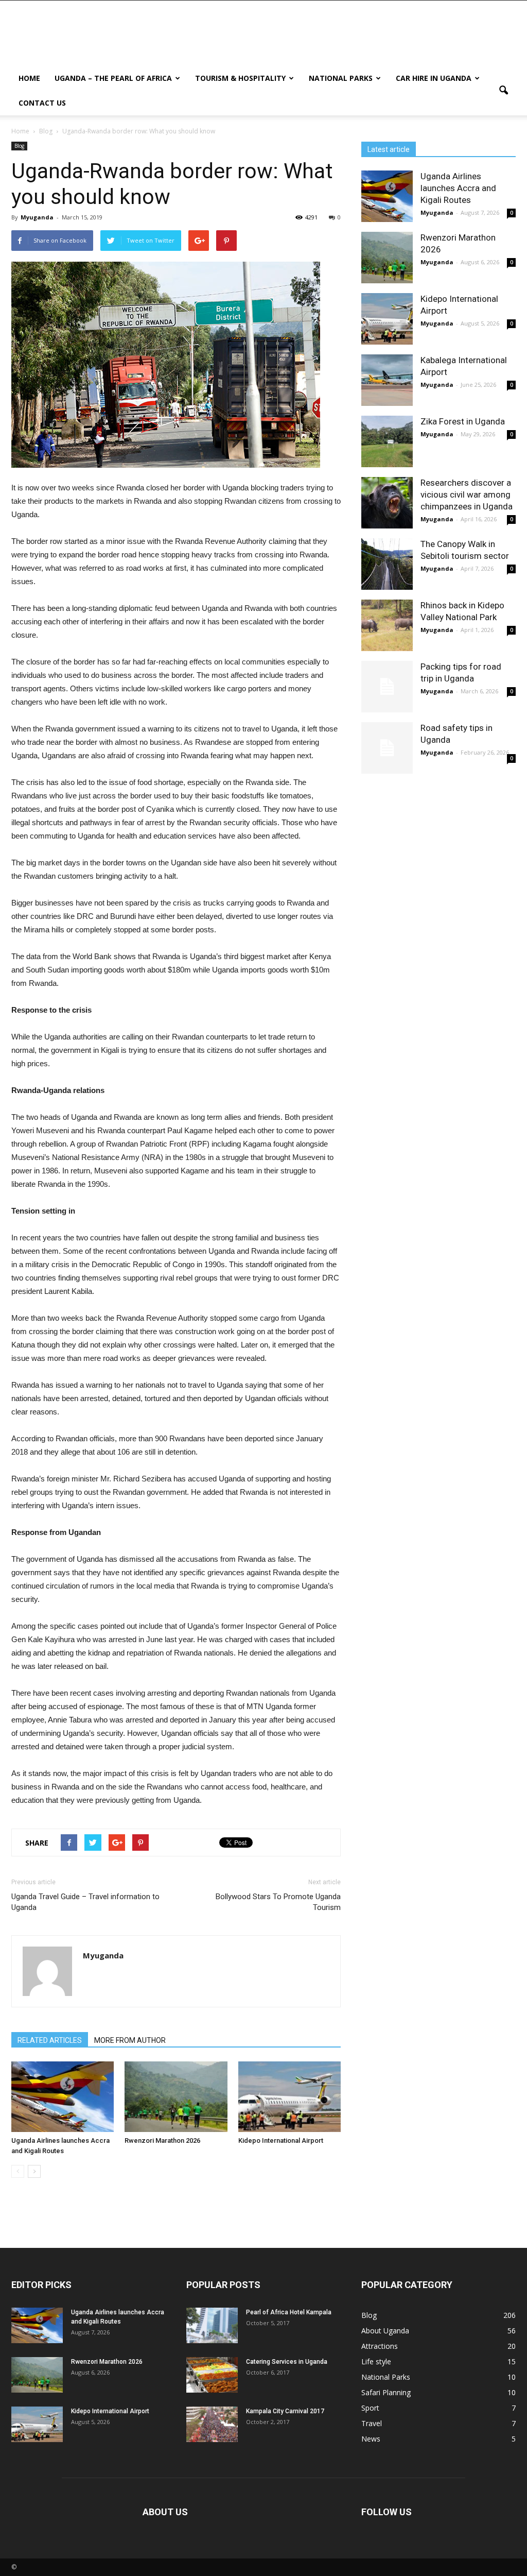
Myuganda (37, 217)
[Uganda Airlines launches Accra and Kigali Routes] (63, 2097)
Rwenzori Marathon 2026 (162, 2140)
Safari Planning (386, 2392)
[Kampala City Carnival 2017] (212, 2424)
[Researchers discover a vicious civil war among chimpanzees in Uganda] (387, 503)
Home (29, 78)
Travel (372, 2423)
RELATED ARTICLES (50, 2040)
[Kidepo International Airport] (289, 2097)
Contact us (42, 103)
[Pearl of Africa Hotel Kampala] (212, 2325)
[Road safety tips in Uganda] (387, 748)
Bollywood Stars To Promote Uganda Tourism (278, 1902)
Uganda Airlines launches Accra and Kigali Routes (458, 188)
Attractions (380, 2346)
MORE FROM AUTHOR (130, 2040)
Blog (19, 146)
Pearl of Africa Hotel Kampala (289, 2312)
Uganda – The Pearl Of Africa (113, 78)
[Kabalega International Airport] (387, 380)
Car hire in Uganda (434, 78)
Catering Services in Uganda (287, 2362)
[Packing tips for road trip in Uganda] (387, 687)
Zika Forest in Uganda (463, 421)
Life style (376, 2361)
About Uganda (385, 2331)
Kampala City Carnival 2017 (285, 2411)
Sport (370, 2408)
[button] (503, 91)
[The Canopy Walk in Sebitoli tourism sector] (387, 564)
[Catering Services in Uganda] (212, 2375)
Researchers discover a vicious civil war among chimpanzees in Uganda (467, 494)
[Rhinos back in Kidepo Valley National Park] (387, 625)
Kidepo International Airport (281, 2140)
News (371, 2439)
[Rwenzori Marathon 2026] (176, 2097)
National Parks (341, 78)
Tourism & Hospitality (240, 78)
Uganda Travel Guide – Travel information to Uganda (85, 1902)
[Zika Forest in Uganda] (387, 441)
